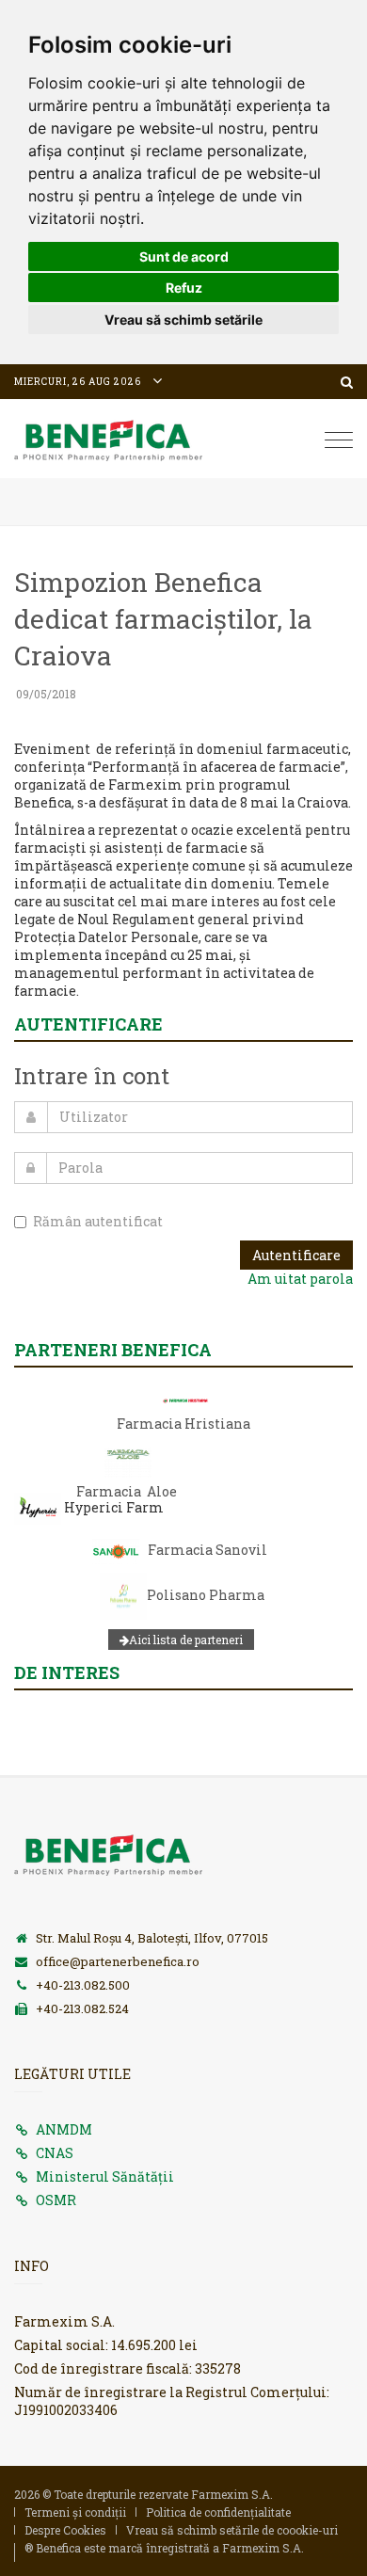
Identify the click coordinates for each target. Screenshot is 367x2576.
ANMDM (64, 2129)
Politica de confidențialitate (218, 2512)
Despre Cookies (65, 2530)
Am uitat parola (300, 1279)
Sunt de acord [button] (184, 256)
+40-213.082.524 (82, 2008)
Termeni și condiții (75, 2512)
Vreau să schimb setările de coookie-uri (232, 2530)
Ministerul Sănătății (105, 2176)
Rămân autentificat (98, 1221)
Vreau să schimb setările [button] (183, 320)
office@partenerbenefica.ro (118, 1961)
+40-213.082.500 (83, 1985)
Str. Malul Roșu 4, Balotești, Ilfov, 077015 (152, 1938)
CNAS (55, 2153)
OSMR (56, 2200)
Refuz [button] (184, 288)
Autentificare (296, 1255)
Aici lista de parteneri (186, 1640)
